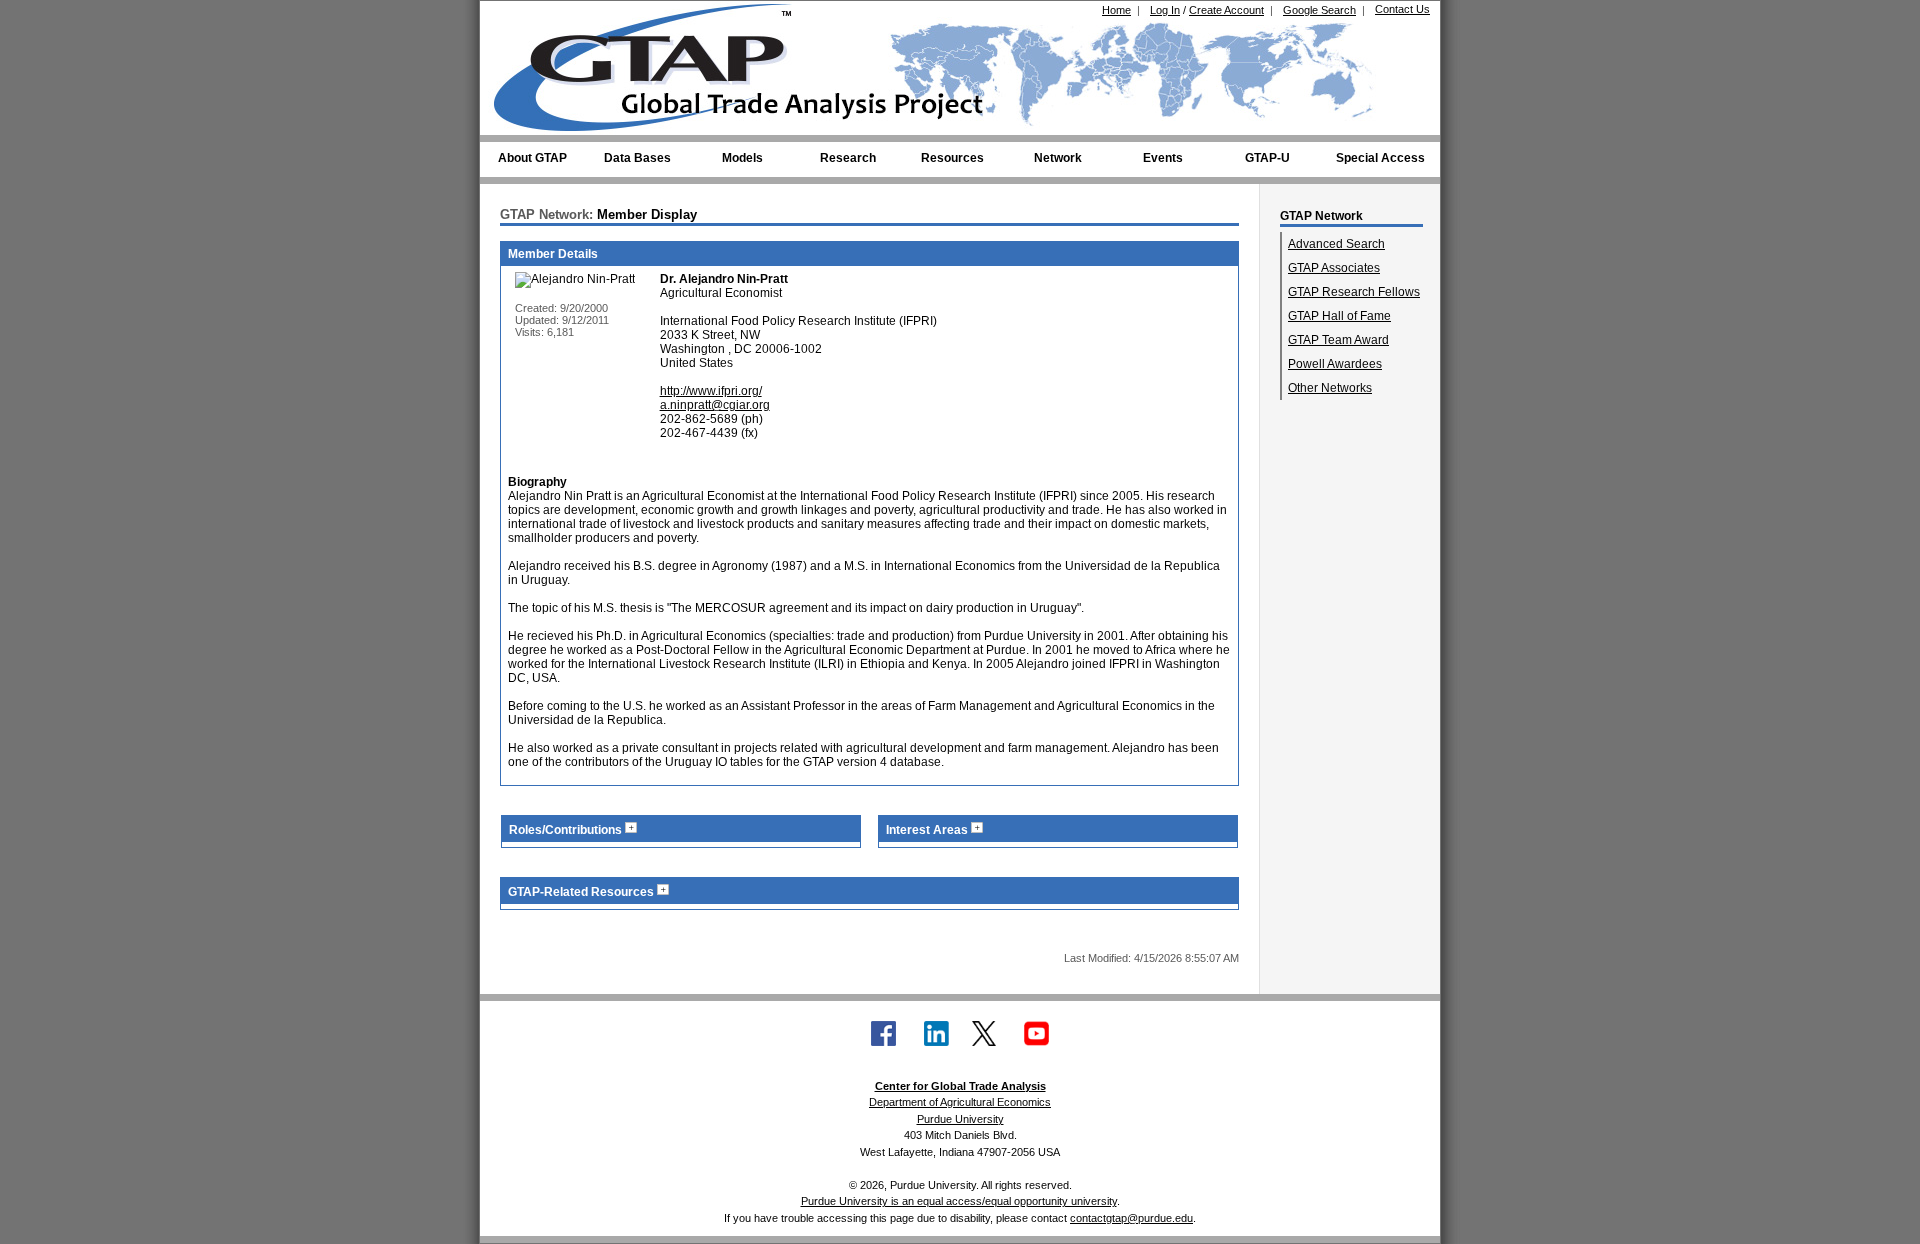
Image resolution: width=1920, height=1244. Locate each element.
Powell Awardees (1335, 364)
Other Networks (1330, 388)
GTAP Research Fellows (1354, 292)
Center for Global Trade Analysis (960, 1086)
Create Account (1226, 10)
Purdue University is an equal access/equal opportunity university (959, 1201)
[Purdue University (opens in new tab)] (524, 18)
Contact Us (1402, 9)
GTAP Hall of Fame (1339, 316)
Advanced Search (1336, 244)
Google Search (1319, 10)
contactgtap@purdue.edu (1131, 1218)
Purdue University (960, 1119)
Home (1116, 10)
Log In (1165, 10)
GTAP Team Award (1338, 340)
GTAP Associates (1334, 268)
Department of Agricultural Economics (960, 1102)
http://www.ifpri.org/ (711, 391)
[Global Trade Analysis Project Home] (655, 63)
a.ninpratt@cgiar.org (715, 405)
